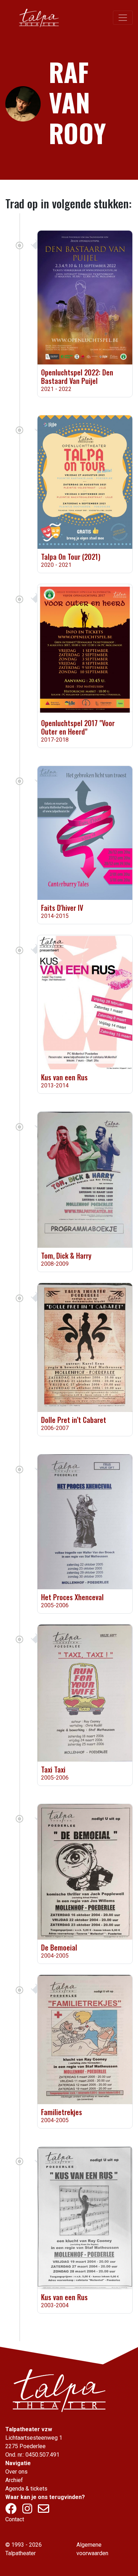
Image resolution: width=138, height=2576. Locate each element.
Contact (15, 2519)
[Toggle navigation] (123, 18)
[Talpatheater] (39, 18)
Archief (14, 2480)
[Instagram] (28, 2511)
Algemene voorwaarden (92, 2549)
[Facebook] (12, 2511)
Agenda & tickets (26, 2489)
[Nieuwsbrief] (44, 2511)
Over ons (16, 2472)
